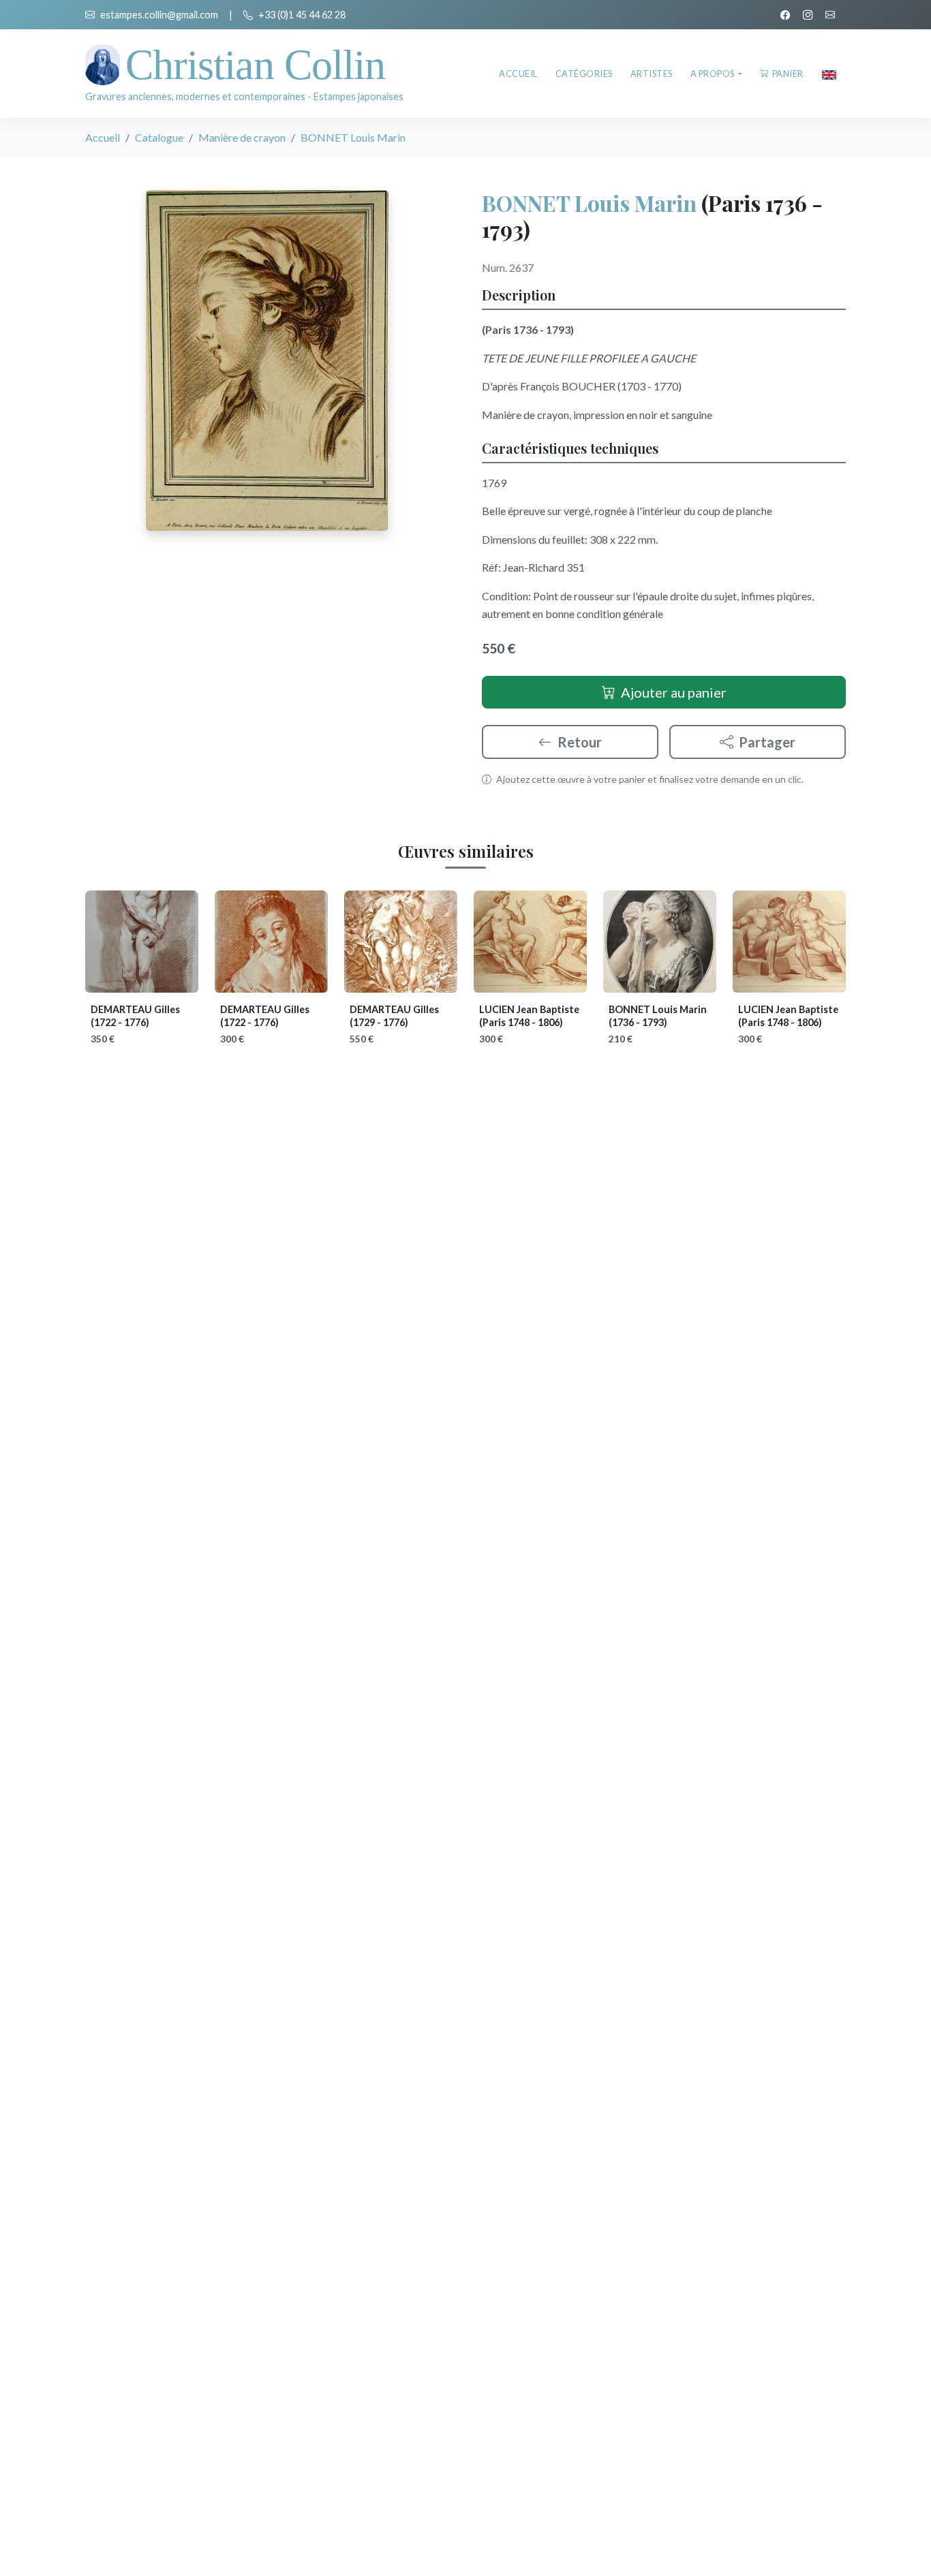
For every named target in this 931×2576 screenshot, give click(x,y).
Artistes (652, 74)
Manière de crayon (242, 137)
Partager (767, 742)
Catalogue (159, 137)
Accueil (518, 74)
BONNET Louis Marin (589, 203)
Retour (580, 742)
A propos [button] (714, 74)
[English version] (829, 74)
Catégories (584, 74)
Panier (788, 74)
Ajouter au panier (674, 692)
